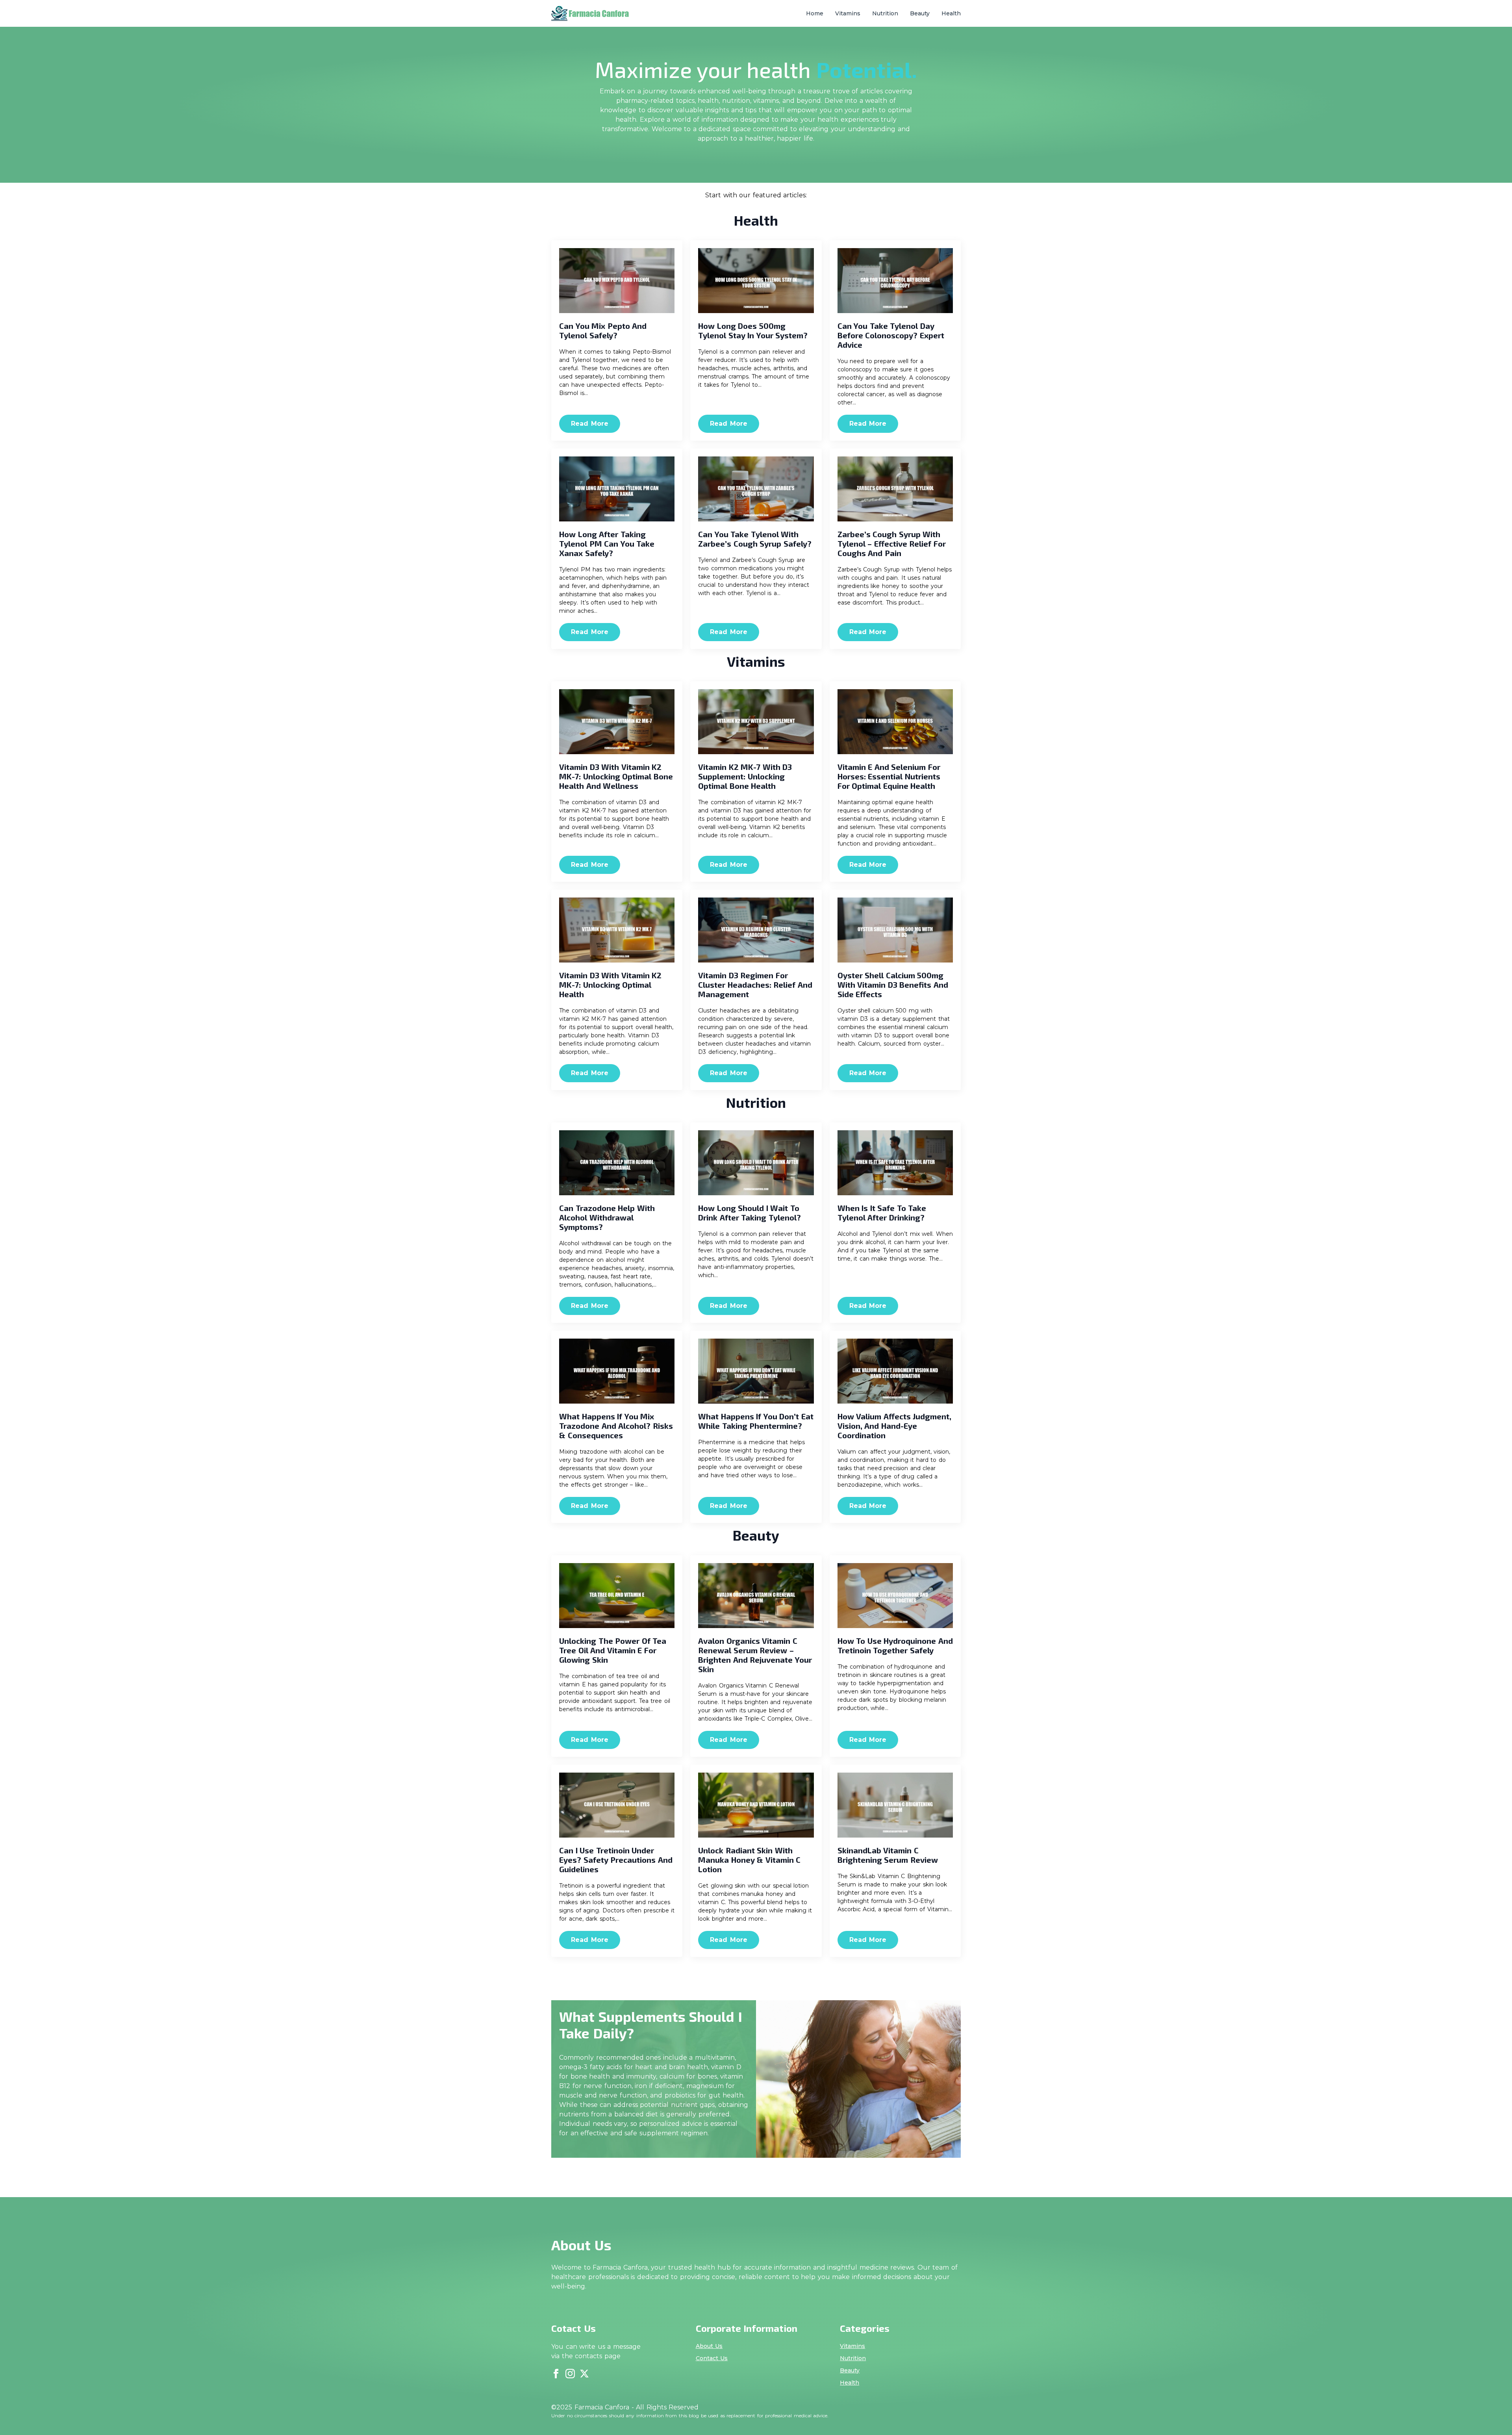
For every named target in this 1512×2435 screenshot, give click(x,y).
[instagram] (570, 2374)
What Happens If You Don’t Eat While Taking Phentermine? (756, 1421)
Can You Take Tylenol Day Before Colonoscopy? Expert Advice (891, 335)
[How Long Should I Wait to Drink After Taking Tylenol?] (756, 1163)
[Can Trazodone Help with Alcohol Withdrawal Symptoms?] (617, 1163)
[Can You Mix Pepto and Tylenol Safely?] (617, 281)
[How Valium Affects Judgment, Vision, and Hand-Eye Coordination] (895, 1371)
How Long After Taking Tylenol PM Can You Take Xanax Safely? (607, 543)
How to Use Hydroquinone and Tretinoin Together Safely (895, 1645)
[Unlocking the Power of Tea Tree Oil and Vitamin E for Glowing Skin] (617, 1596)
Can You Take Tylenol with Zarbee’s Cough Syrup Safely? (755, 539)
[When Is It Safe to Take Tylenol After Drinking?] (895, 1163)
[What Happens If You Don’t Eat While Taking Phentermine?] (756, 1371)
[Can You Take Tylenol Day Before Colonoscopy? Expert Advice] (895, 281)
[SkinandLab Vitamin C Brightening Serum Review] (895, 1805)
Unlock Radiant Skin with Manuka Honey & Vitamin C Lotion (749, 1860)
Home (815, 13)
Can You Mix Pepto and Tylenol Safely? (603, 330)
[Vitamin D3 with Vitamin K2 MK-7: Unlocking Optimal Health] (617, 930)
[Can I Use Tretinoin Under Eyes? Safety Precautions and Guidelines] (617, 1805)
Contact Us (712, 2358)
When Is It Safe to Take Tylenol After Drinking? (882, 1213)
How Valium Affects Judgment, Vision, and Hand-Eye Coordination (895, 1426)
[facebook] (556, 2374)
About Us (709, 2346)
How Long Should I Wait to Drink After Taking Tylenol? (750, 1213)
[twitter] (584, 2374)
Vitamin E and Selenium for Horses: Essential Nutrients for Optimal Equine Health (889, 776)
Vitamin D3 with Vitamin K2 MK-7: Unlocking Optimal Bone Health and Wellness (616, 776)
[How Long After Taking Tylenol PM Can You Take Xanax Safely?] (617, 489)
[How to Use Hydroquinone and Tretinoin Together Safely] (895, 1596)
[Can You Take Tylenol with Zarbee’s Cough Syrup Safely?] (756, 489)
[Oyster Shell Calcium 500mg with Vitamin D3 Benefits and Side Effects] (895, 930)
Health (951, 13)
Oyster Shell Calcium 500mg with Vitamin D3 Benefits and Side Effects (893, 985)
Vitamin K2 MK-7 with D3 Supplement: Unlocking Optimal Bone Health (745, 776)
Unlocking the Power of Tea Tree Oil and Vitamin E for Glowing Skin (613, 1650)
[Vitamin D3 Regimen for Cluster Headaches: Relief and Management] (756, 930)
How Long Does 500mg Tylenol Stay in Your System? (753, 330)
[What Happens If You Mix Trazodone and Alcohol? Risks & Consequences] (617, 1371)
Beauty (920, 13)
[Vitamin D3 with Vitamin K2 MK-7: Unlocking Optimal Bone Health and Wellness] (617, 722)
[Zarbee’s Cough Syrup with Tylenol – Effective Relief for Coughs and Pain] (895, 489)
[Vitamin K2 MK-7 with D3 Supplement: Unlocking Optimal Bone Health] (756, 722)
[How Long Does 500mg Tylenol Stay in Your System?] (756, 281)
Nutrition (885, 13)
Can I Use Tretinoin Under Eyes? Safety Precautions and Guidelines (616, 1860)
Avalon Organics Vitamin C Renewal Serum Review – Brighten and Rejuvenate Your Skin (755, 1655)
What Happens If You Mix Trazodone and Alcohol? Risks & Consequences (616, 1426)
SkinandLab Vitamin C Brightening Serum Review (888, 1855)
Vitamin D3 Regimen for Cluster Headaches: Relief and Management (755, 985)
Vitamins (848, 13)
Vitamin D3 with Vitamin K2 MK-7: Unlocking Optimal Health (610, 985)
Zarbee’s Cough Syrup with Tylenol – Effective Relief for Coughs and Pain (892, 543)
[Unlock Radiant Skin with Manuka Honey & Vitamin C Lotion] (756, 1805)
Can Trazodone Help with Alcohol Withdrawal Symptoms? (607, 1217)
